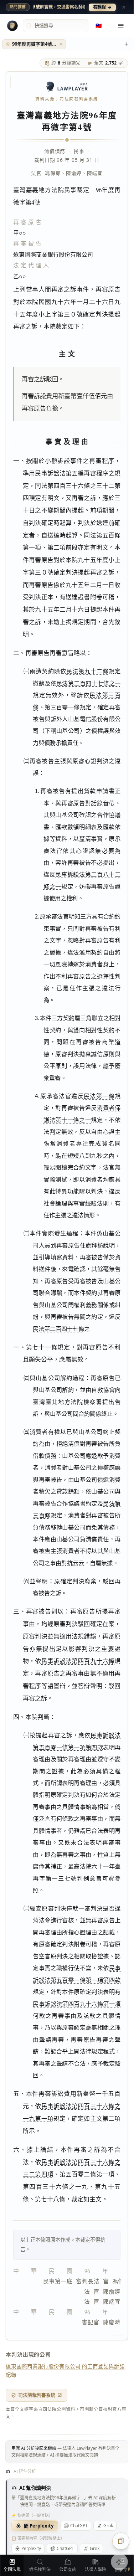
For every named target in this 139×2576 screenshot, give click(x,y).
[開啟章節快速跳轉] (121, 2541)
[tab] (34, 44)
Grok (108, 2526)
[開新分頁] (127, 44)
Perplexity (31, 2548)
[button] (61, 44)
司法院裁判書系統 (37, 2395)
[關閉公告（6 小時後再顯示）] (124, 7)
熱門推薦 (18, 7)
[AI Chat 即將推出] (119, 2562)
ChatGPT (79, 2526)
